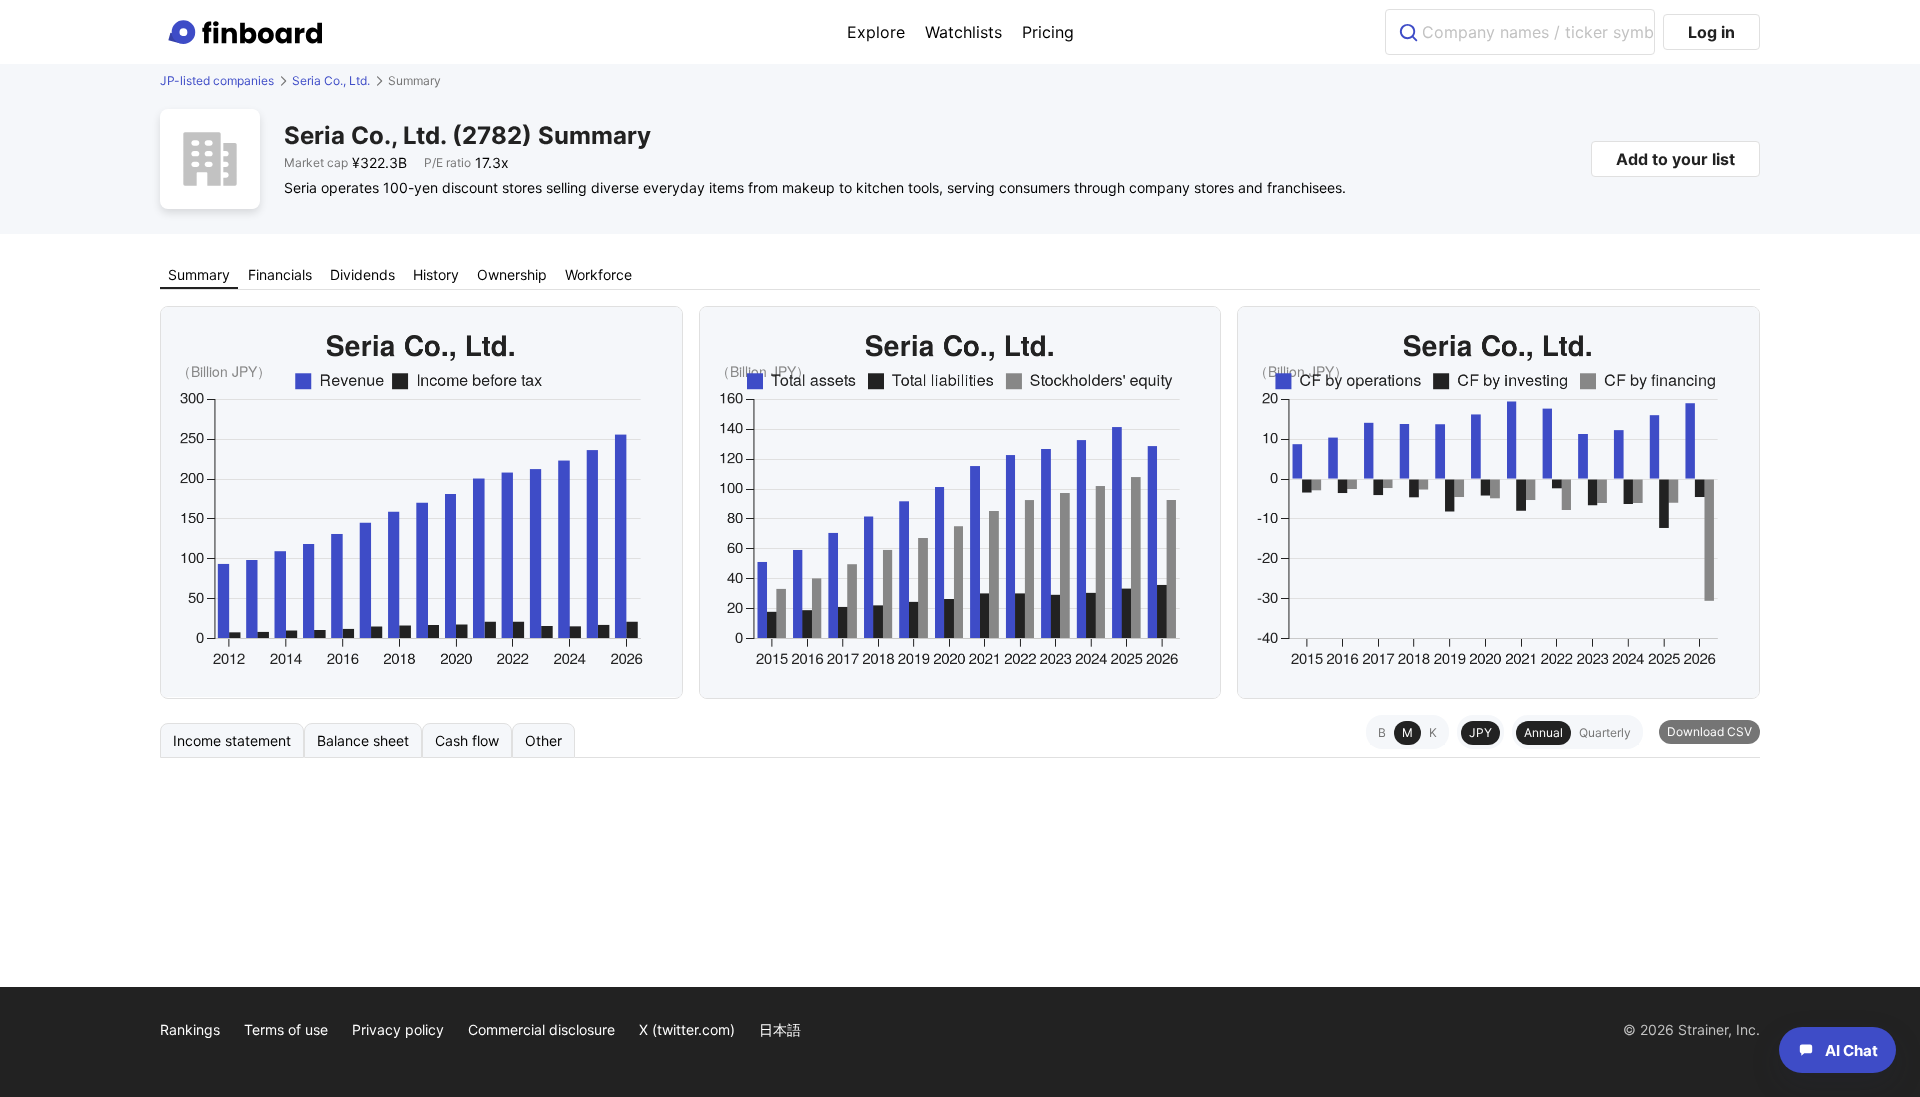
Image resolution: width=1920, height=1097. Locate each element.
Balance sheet (363, 740)
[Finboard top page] (249, 32)
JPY (1480, 732)
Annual (1543, 732)
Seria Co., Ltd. (331, 80)
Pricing (1048, 32)
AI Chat (1851, 1050)
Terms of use (286, 1029)
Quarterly (1605, 732)
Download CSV (1709, 731)
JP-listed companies (217, 80)
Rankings (190, 1029)
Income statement (232, 740)
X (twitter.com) (687, 1029)
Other (543, 740)
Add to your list (1675, 159)
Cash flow (467, 740)
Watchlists (963, 32)
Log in (1711, 32)
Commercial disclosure (541, 1029)
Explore (876, 32)
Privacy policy (398, 1029)
